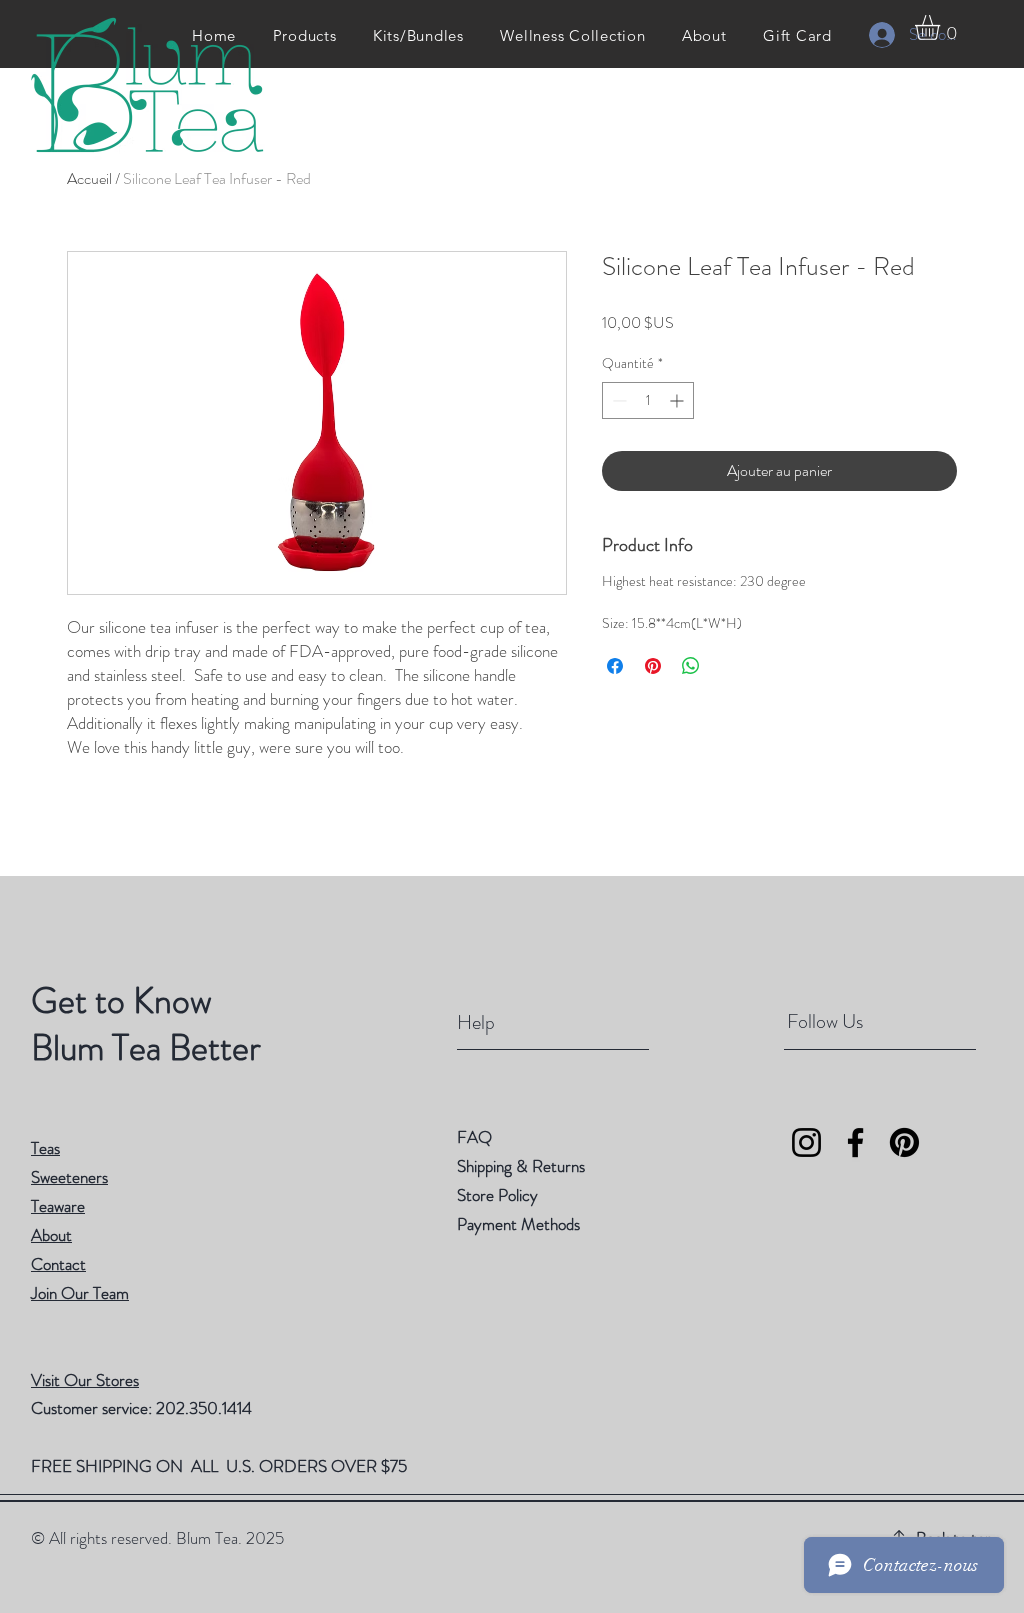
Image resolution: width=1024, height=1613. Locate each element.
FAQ (474, 1137)
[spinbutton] (648, 400)
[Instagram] (806, 1142)
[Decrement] (617, 400)
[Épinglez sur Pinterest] (653, 666)
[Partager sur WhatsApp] (691, 666)
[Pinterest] (904, 1142)
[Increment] (678, 400)
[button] (942, 27)
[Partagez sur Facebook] (615, 666)
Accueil (89, 178)
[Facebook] (855, 1142)
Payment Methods (520, 1224)
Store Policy (497, 1195)
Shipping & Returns (523, 1166)
